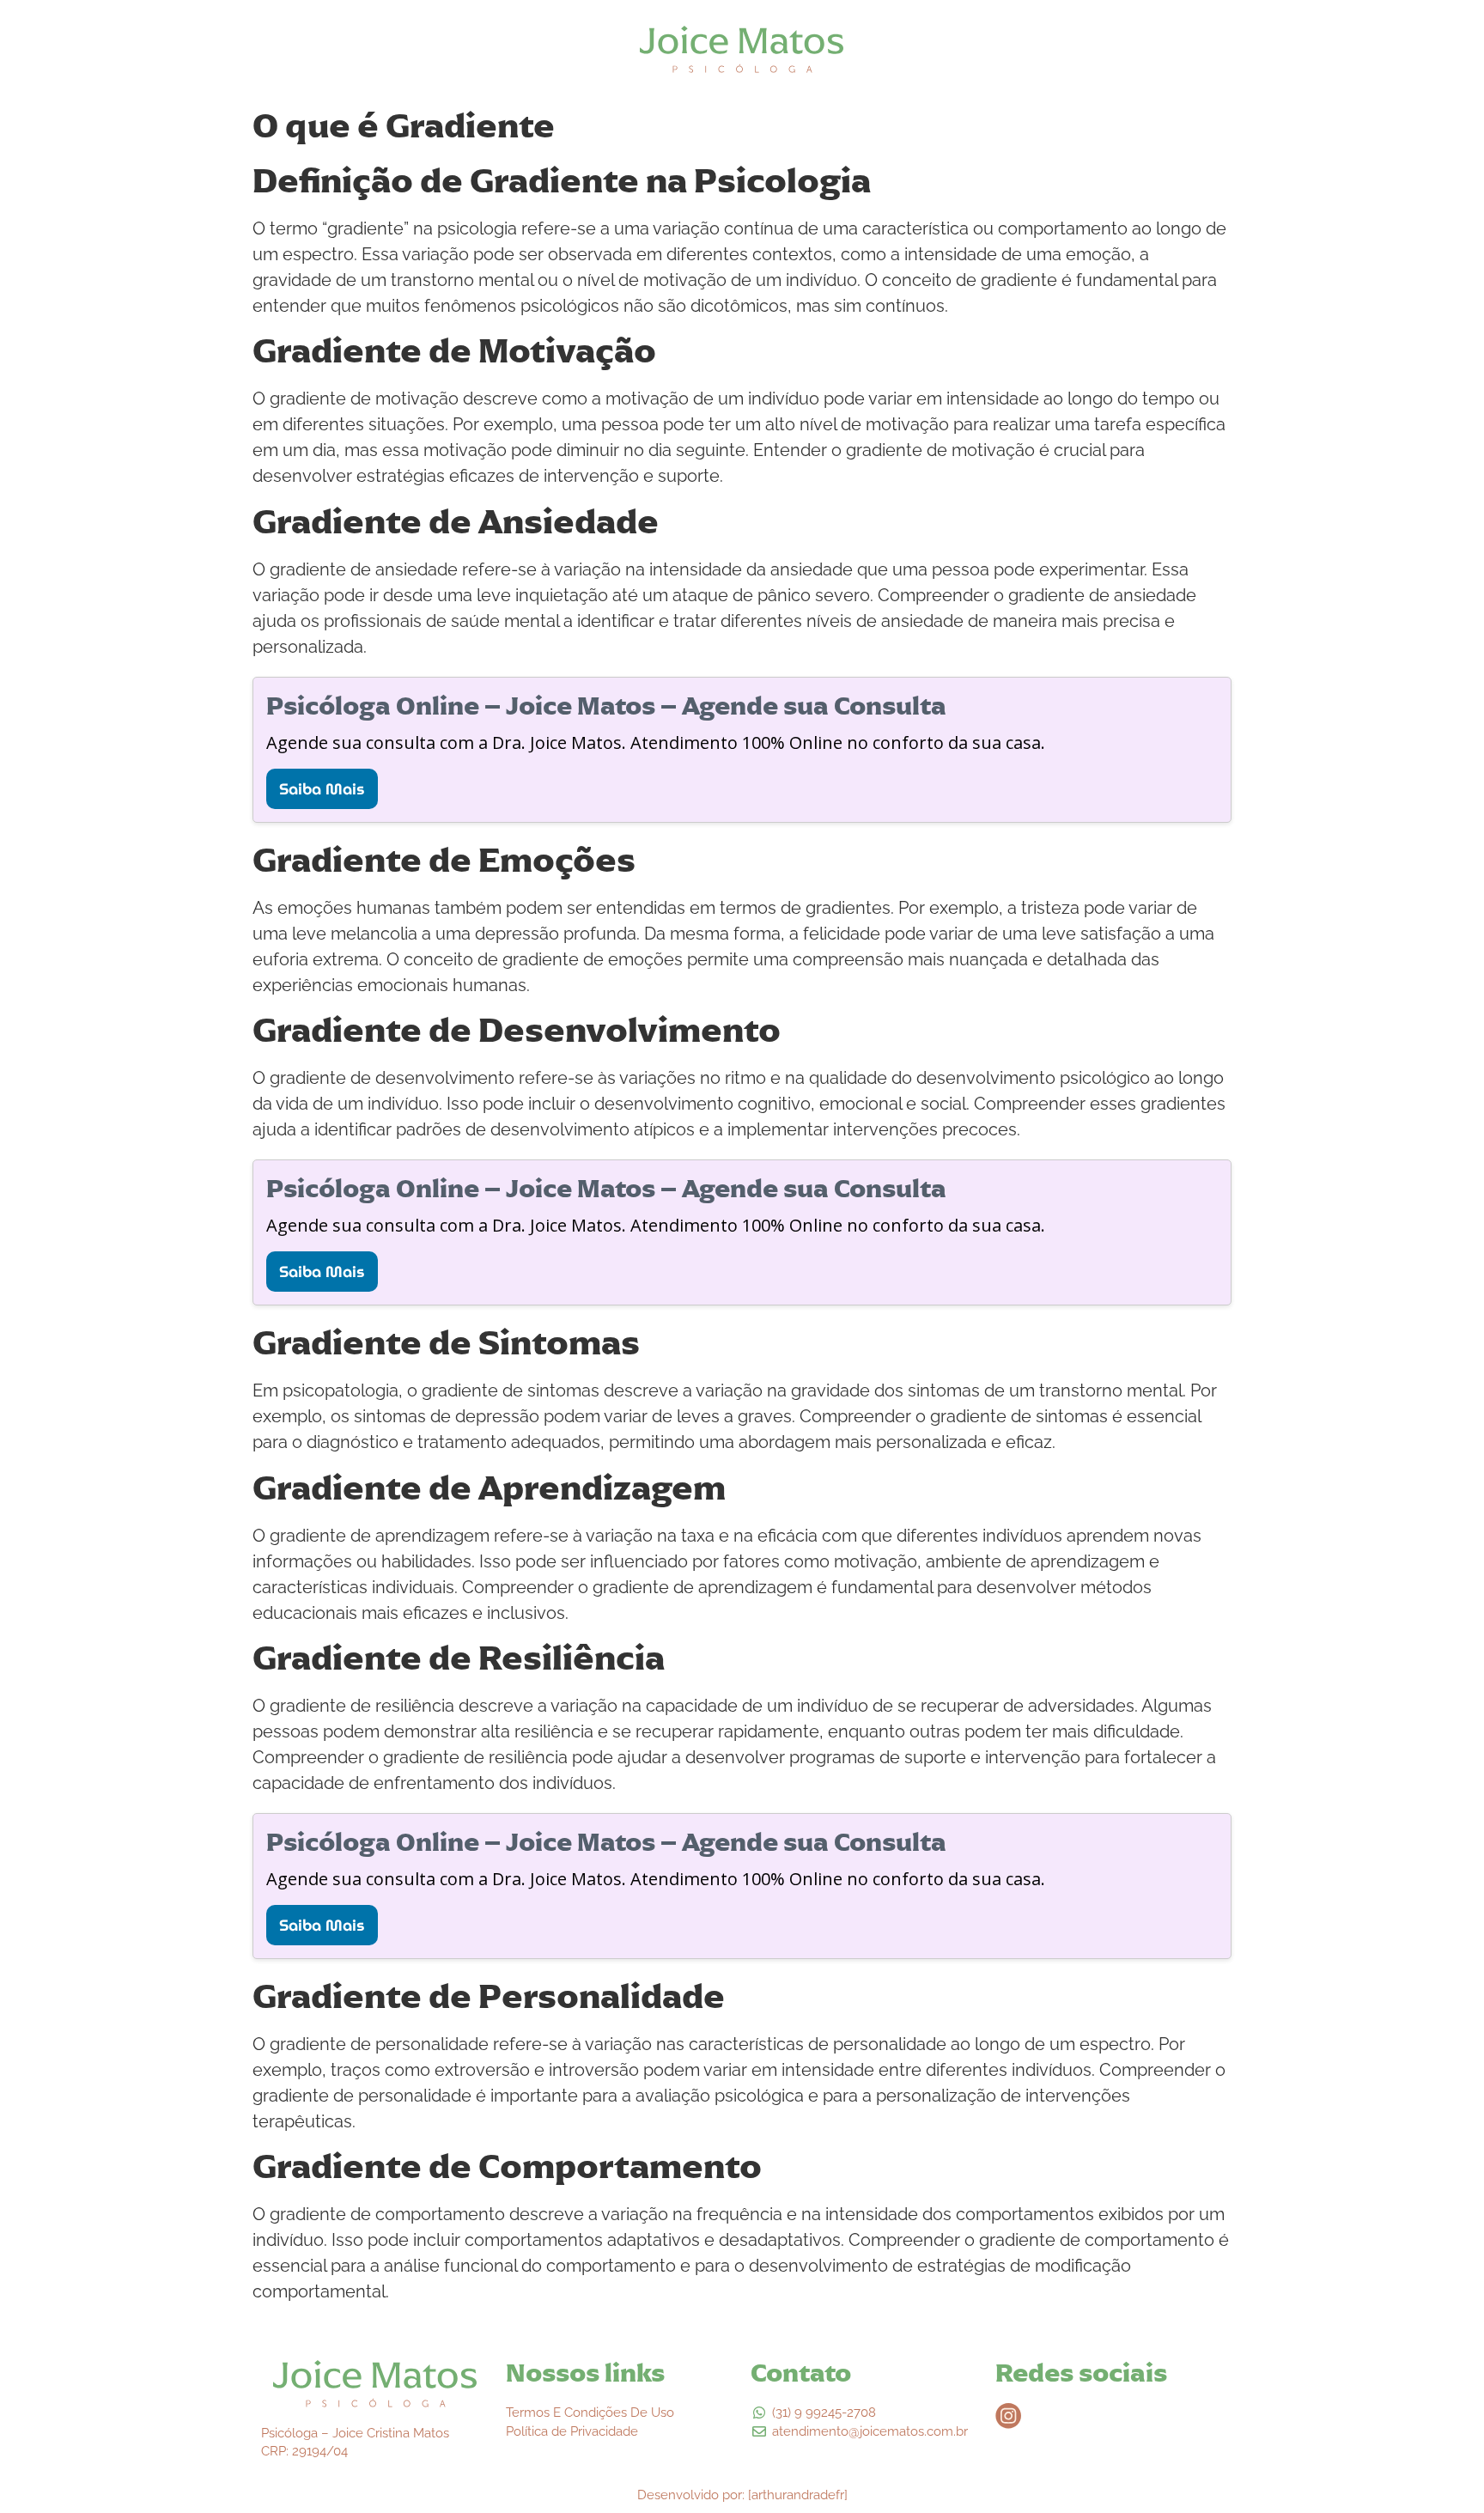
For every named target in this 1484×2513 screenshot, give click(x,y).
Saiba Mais (322, 789)
